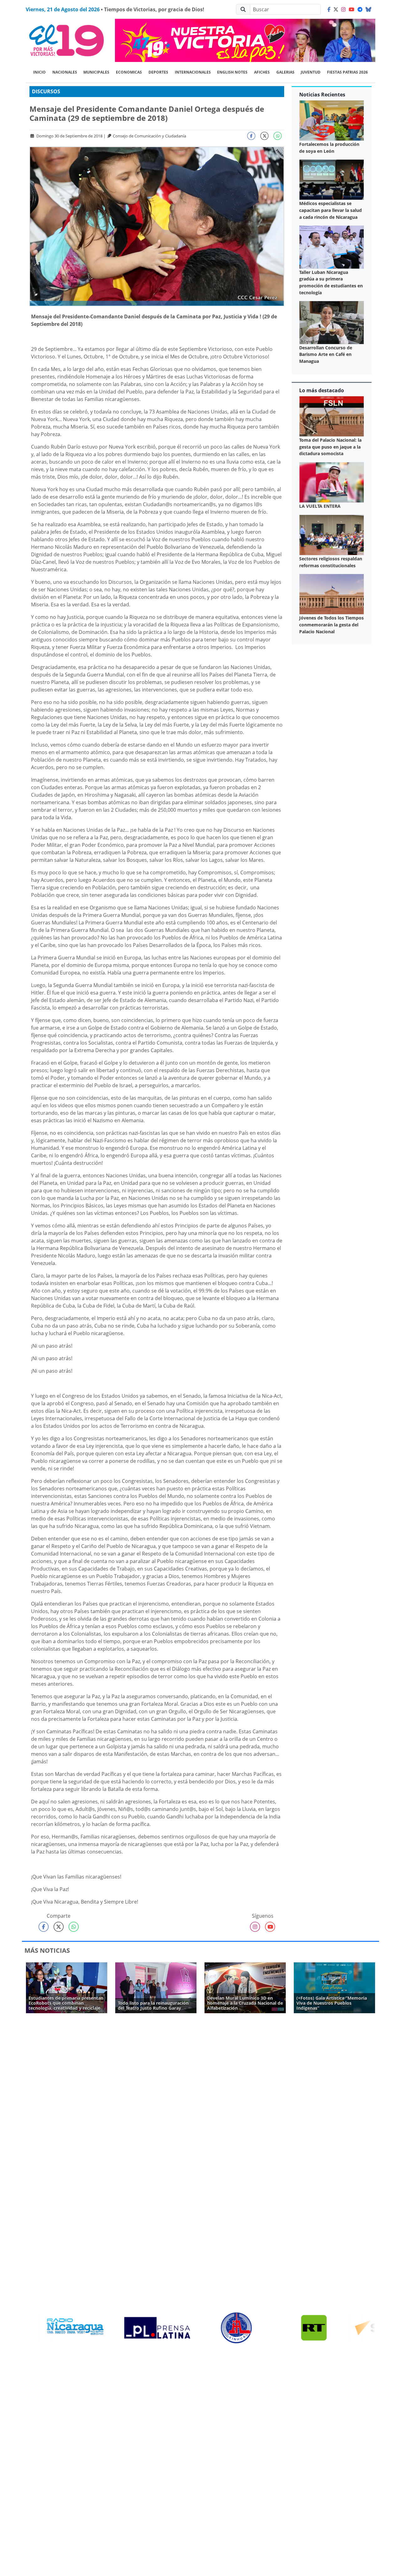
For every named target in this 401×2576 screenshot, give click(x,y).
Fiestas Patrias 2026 (347, 72)
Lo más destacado (322, 390)
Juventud (311, 72)
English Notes (232, 72)
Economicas (129, 72)
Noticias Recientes (322, 95)
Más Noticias (47, 1950)
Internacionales (193, 72)
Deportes (158, 72)
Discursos (46, 91)
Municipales (96, 72)
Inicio (39, 72)
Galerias (285, 72)
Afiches (262, 72)
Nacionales (65, 72)
